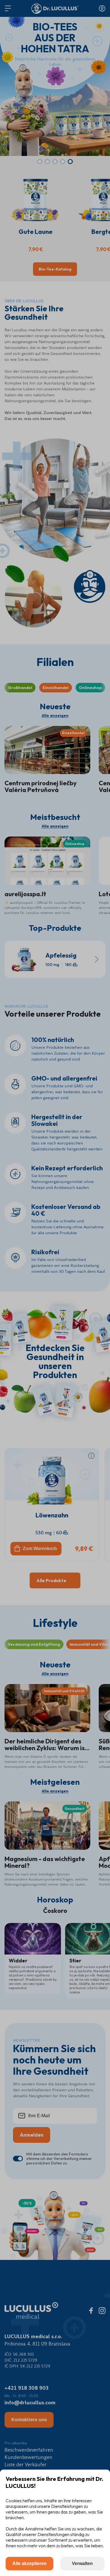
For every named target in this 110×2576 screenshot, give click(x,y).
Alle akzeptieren (29, 2563)
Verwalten (82, 2563)
